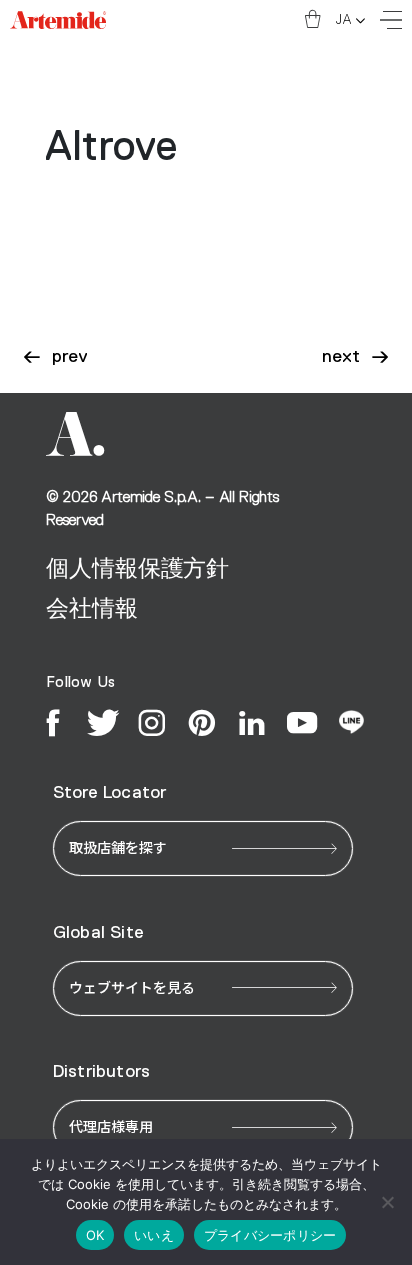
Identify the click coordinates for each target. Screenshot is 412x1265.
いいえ (154, 1235)
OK (95, 1235)
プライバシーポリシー (270, 1235)
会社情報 (91, 608)
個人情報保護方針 (137, 568)
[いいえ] (387, 1202)
